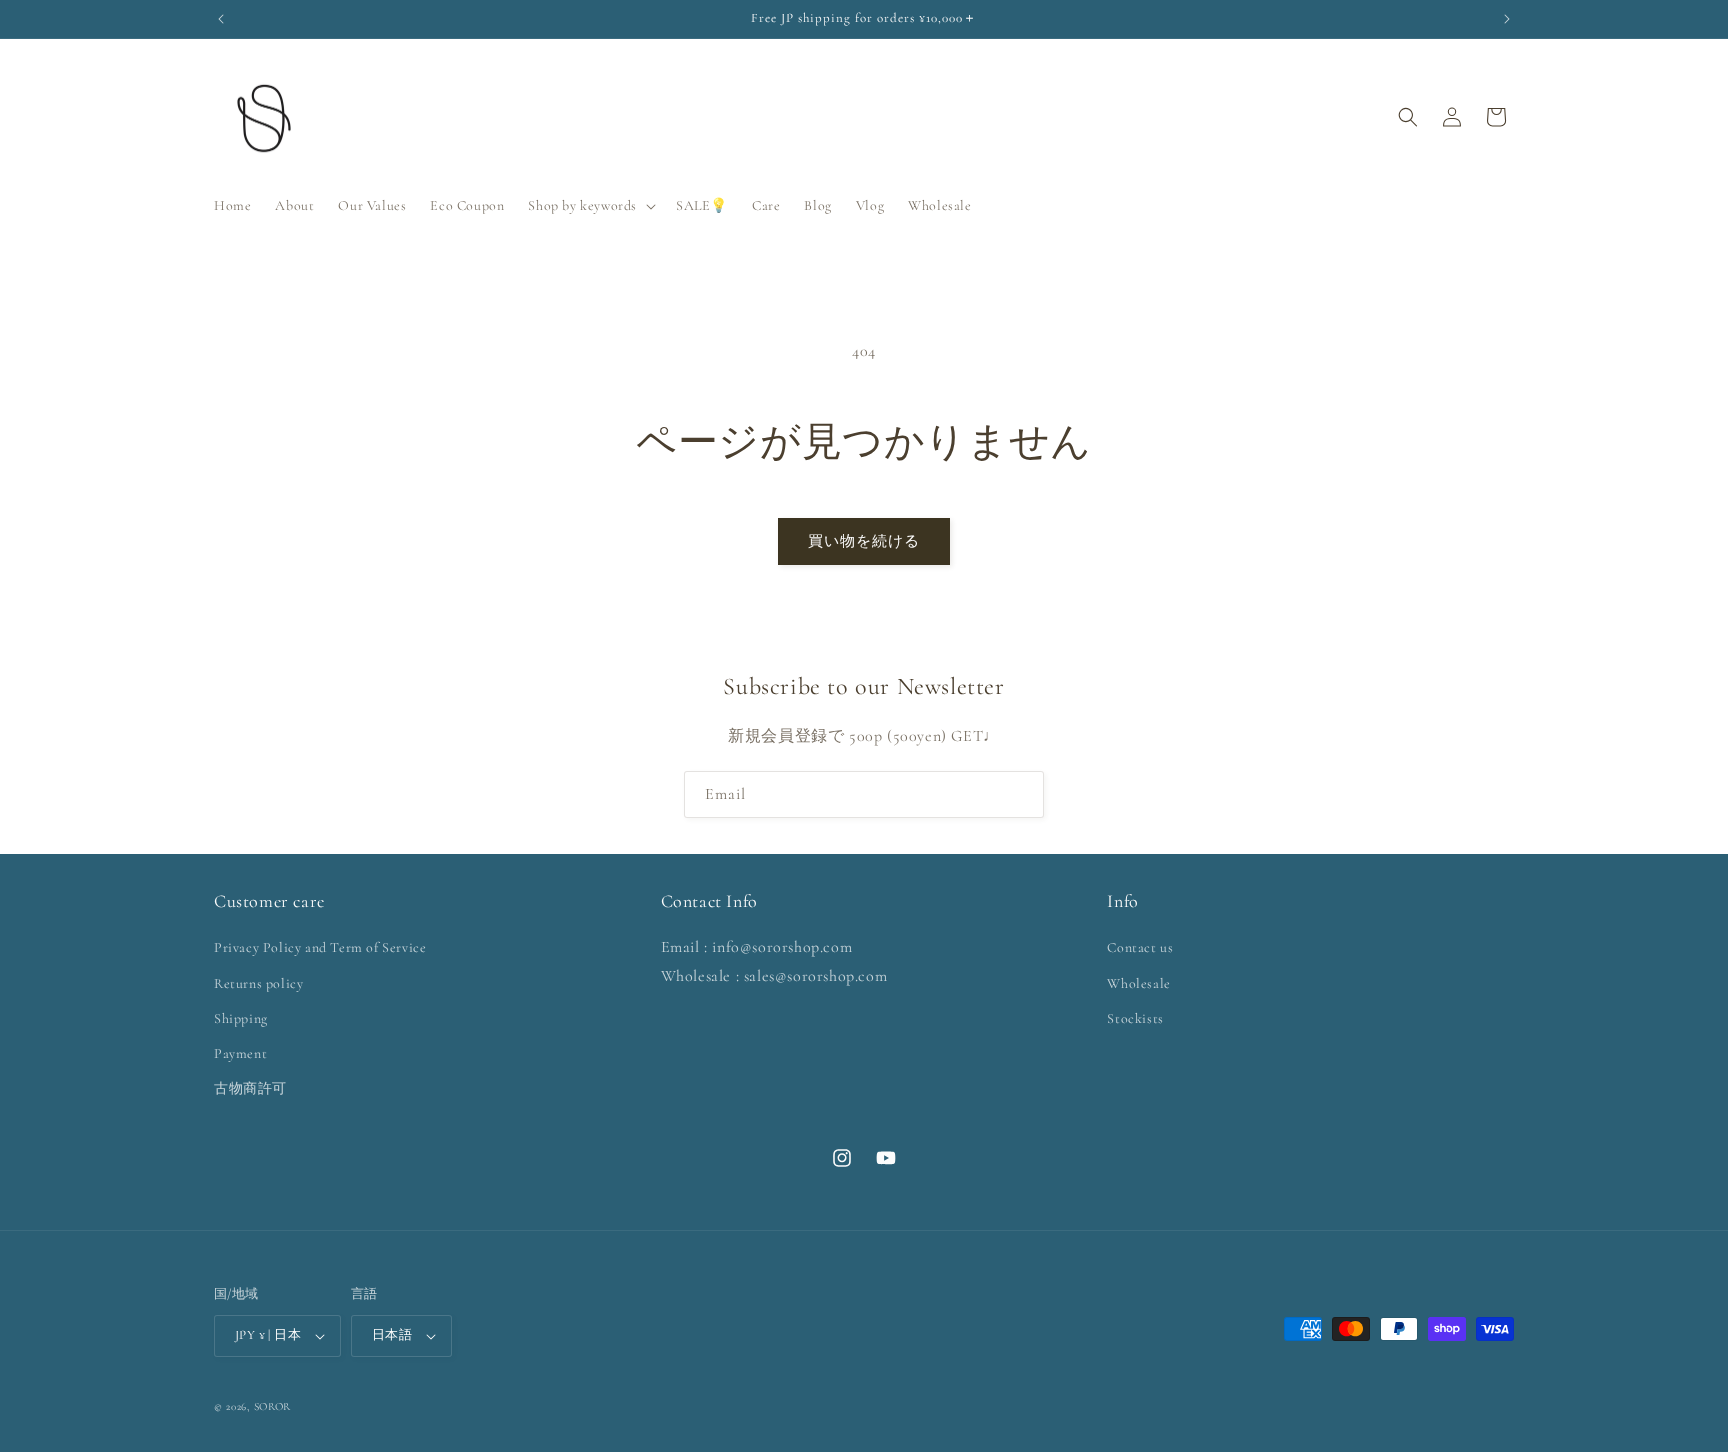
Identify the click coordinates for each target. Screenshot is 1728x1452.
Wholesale (1138, 983)
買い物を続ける (864, 541)
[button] (590, 206)
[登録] (1021, 794)
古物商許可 (250, 1088)
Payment (240, 1053)
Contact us (1140, 947)
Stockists (1135, 1018)
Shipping (241, 1018)
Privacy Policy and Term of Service (320, 947)
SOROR (273, 1406)
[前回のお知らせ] (221, 19)
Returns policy (258, 983)
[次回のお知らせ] (1507, 19)
